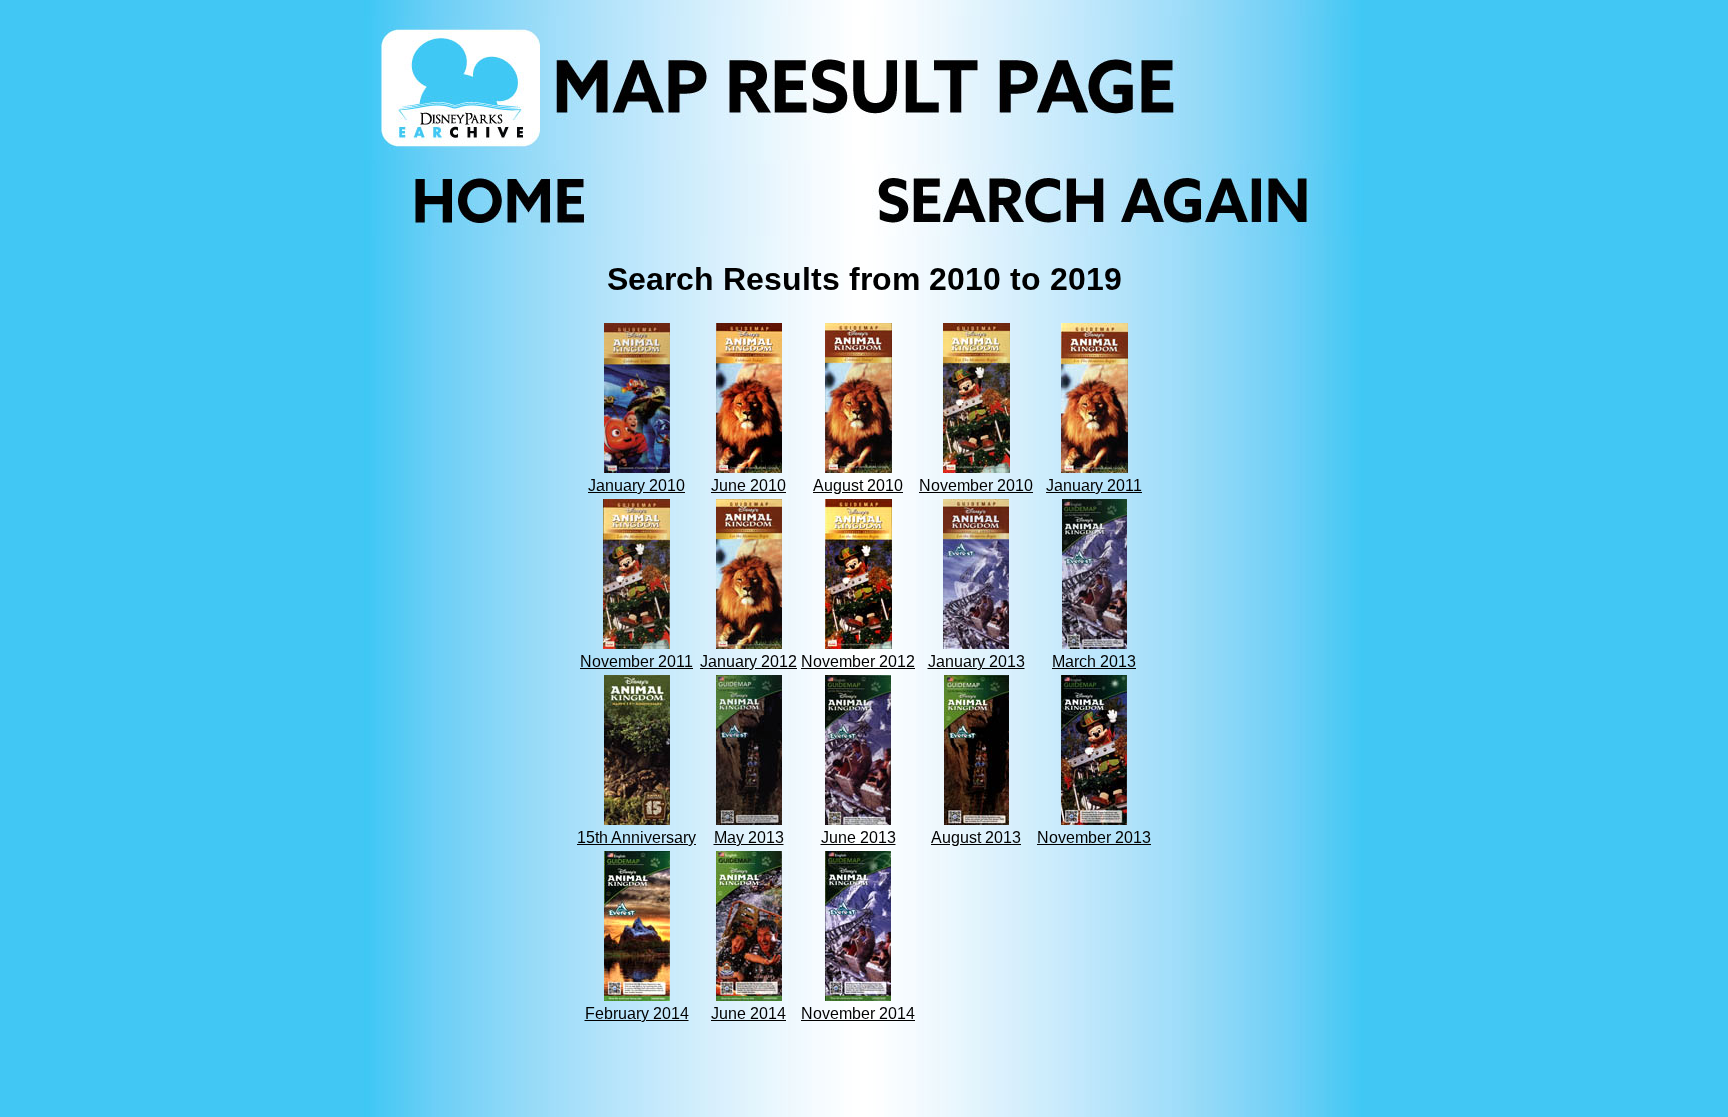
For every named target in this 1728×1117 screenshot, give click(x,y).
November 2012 (858, 661)
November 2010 (976, 485)
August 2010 (858, 485)
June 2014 (748, 1013)
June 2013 (858, 837)
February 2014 (637, 1013)
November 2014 (858, 1013)
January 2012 (748, 661)
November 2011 (636, 661)
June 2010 (748, 485)
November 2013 (1094, 837)
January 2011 (1094, 485)
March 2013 (1094, 661)
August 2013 (976, 837)
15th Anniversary (636, 837)
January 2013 (976, 661)
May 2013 (749, 837)
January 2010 (636, 485)
